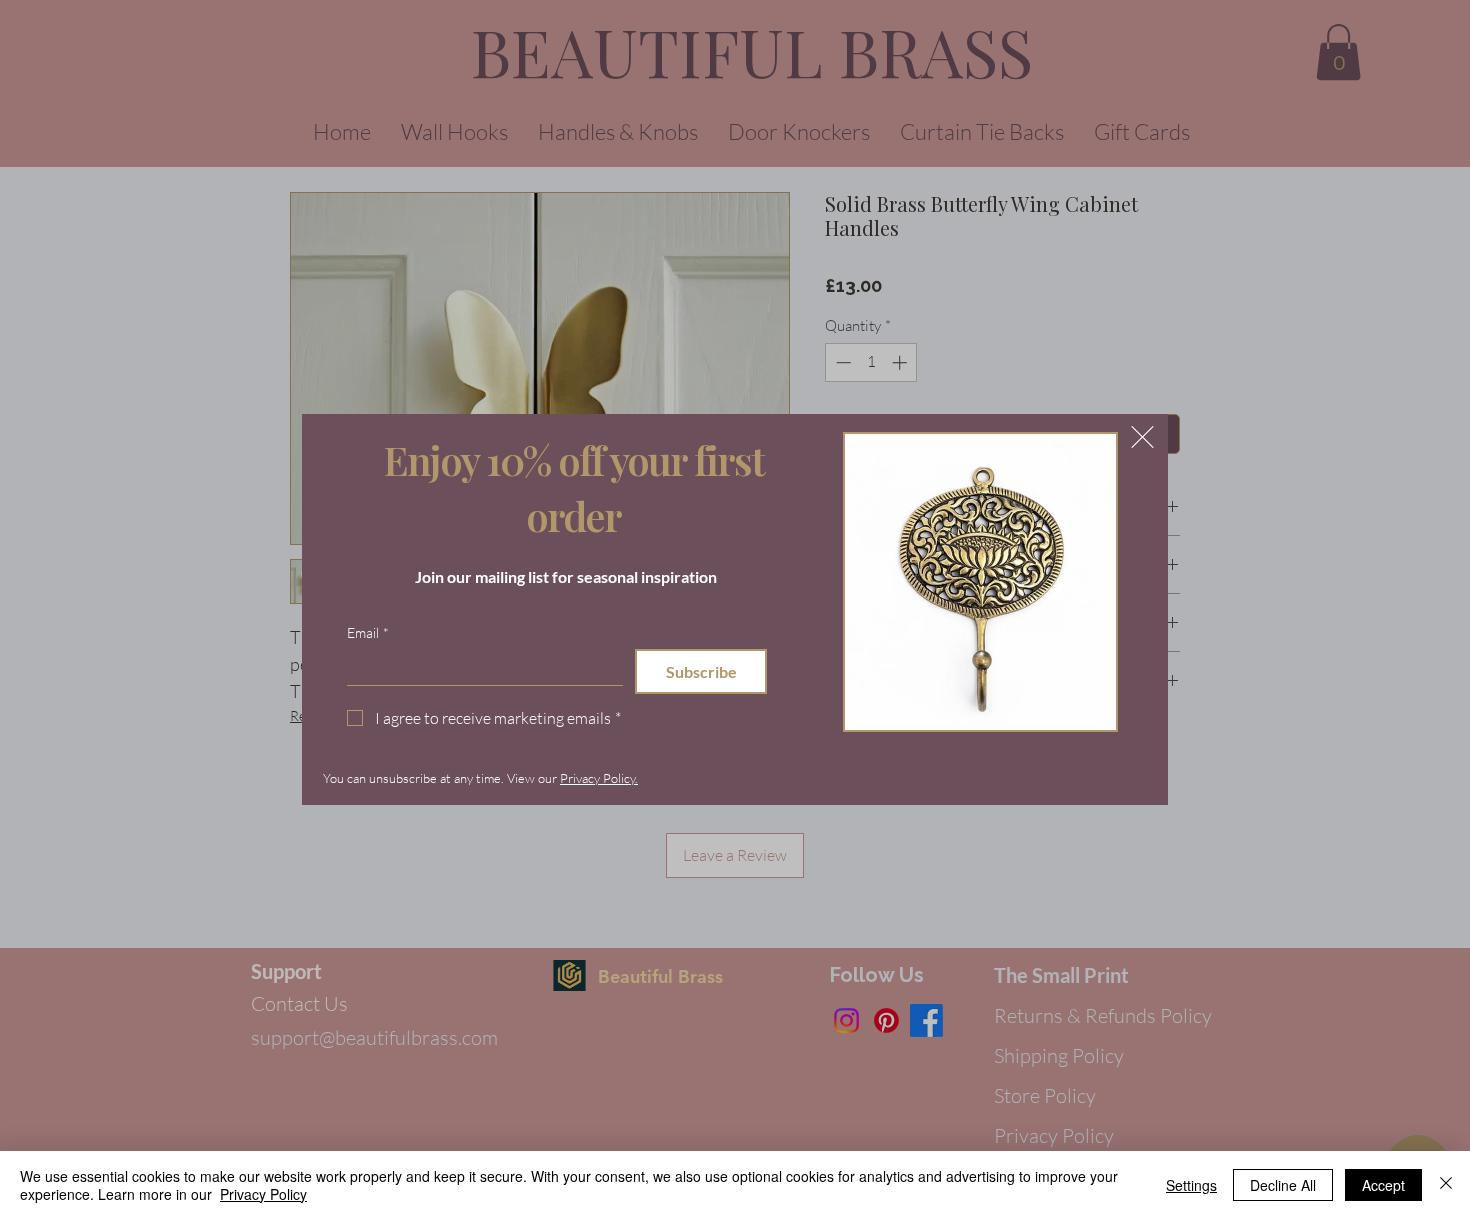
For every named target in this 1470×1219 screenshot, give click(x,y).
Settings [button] (1191, 1185)
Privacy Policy (263, 1194)
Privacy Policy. (599, 778)
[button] (1142, 437)
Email (368, 632)
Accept (1383, 1185)
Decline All (1283, 1185)
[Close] (1446, 1185)
